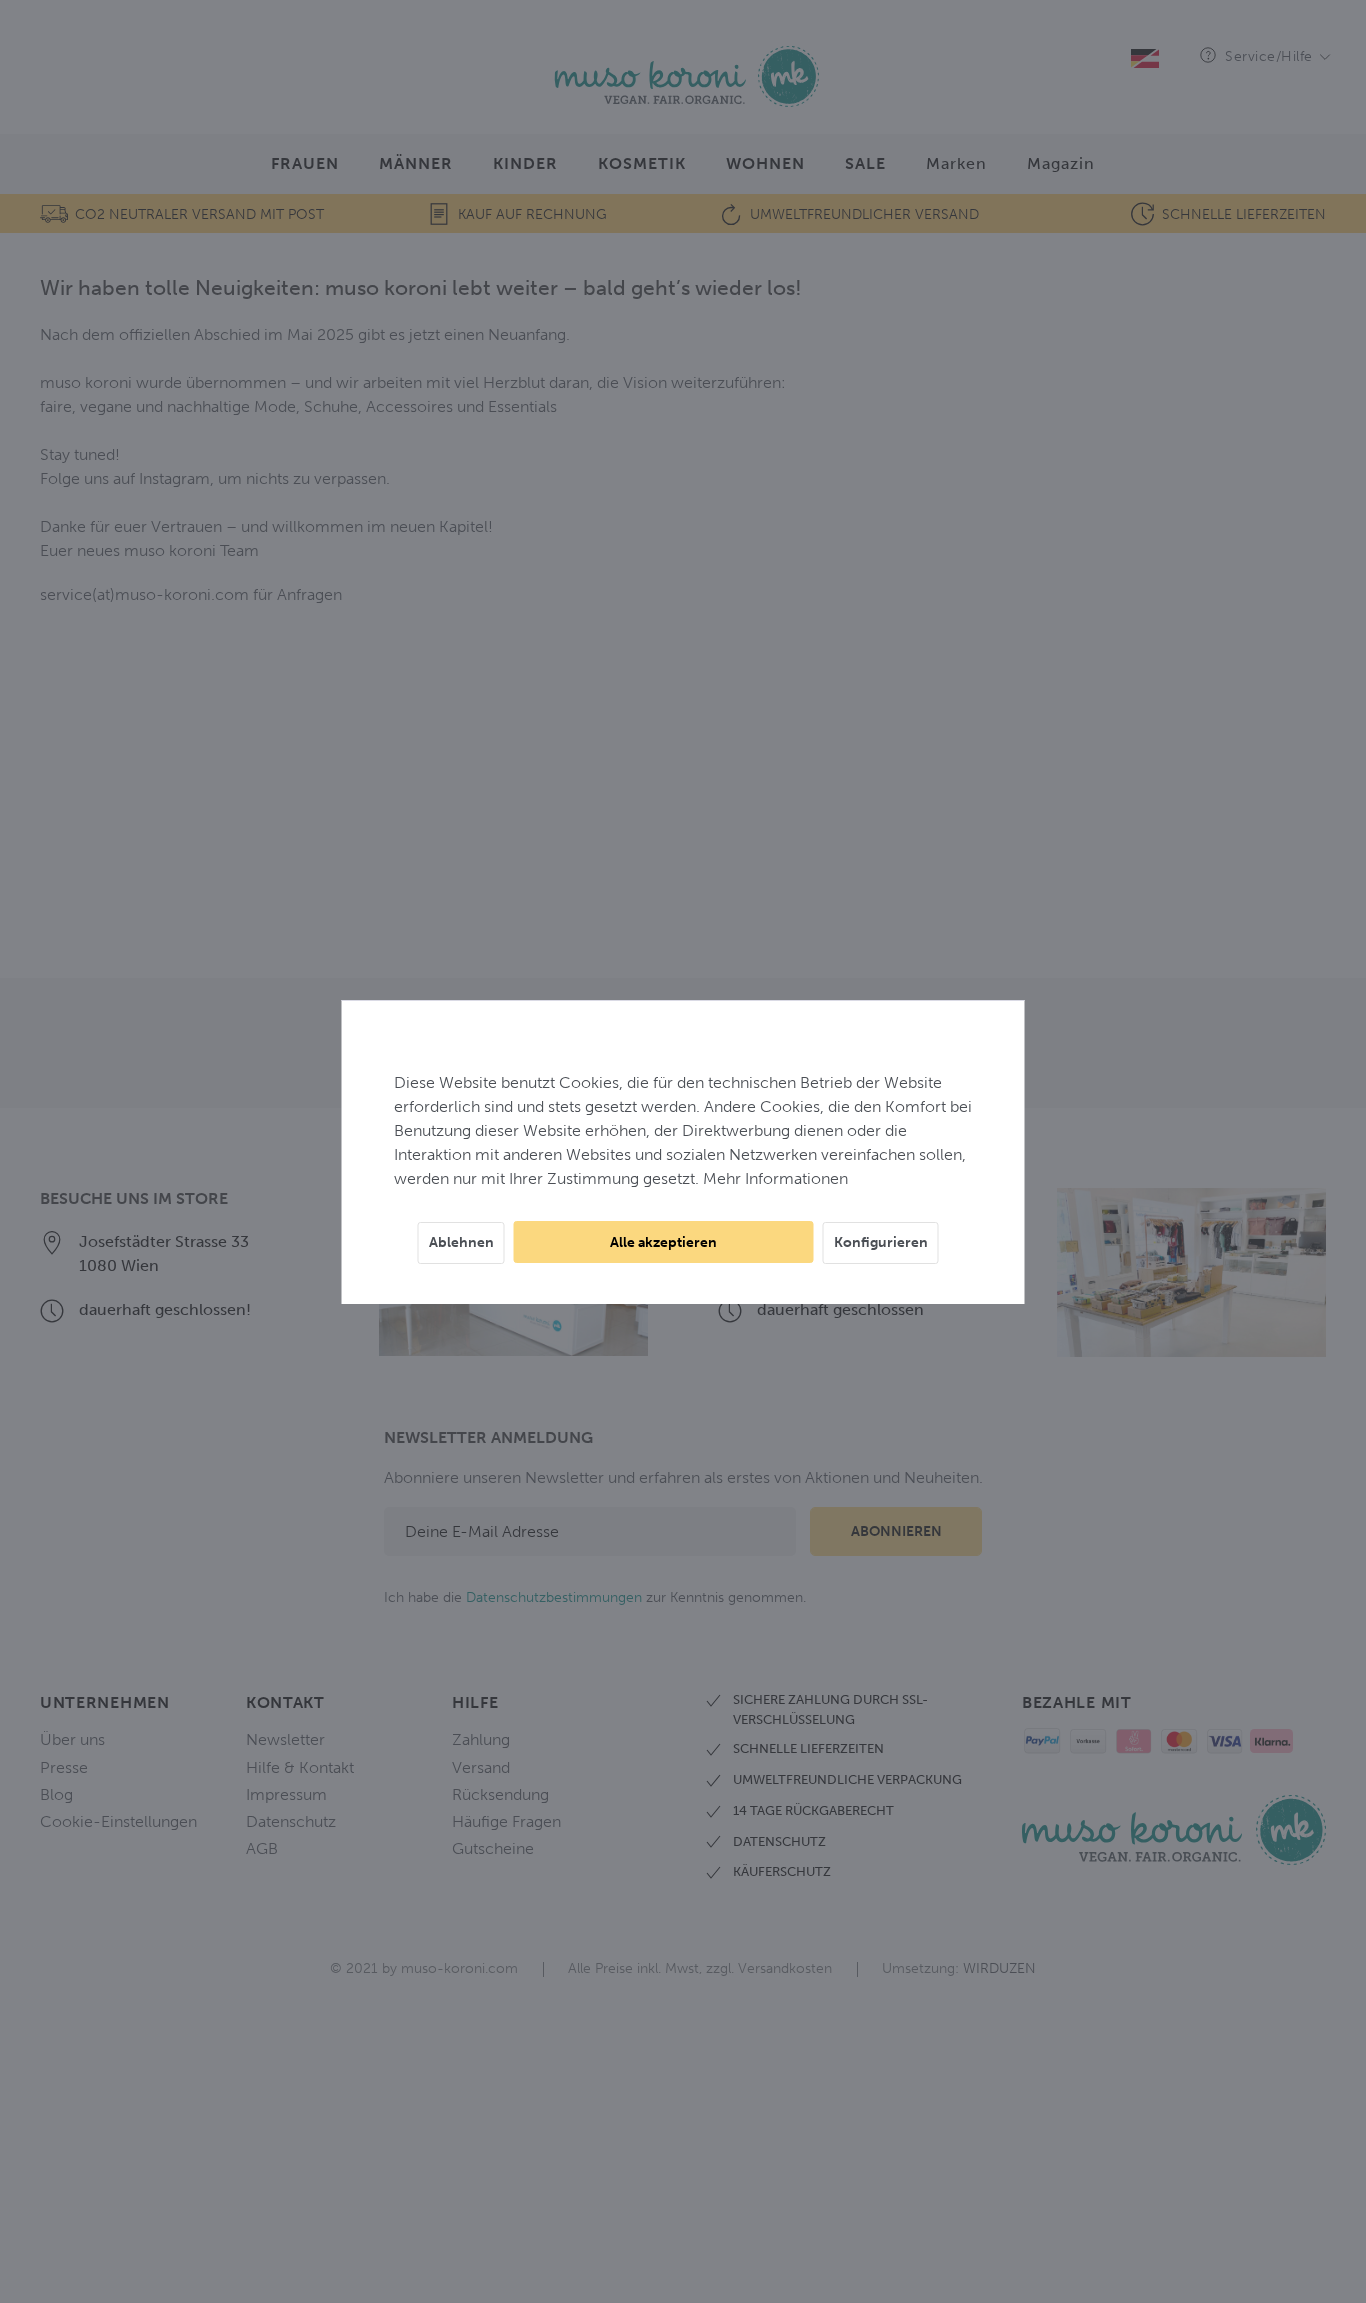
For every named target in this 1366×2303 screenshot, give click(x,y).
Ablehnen (461, 1242)
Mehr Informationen (775, 1178)
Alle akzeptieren (663, 1242)
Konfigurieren (881, 1242)
